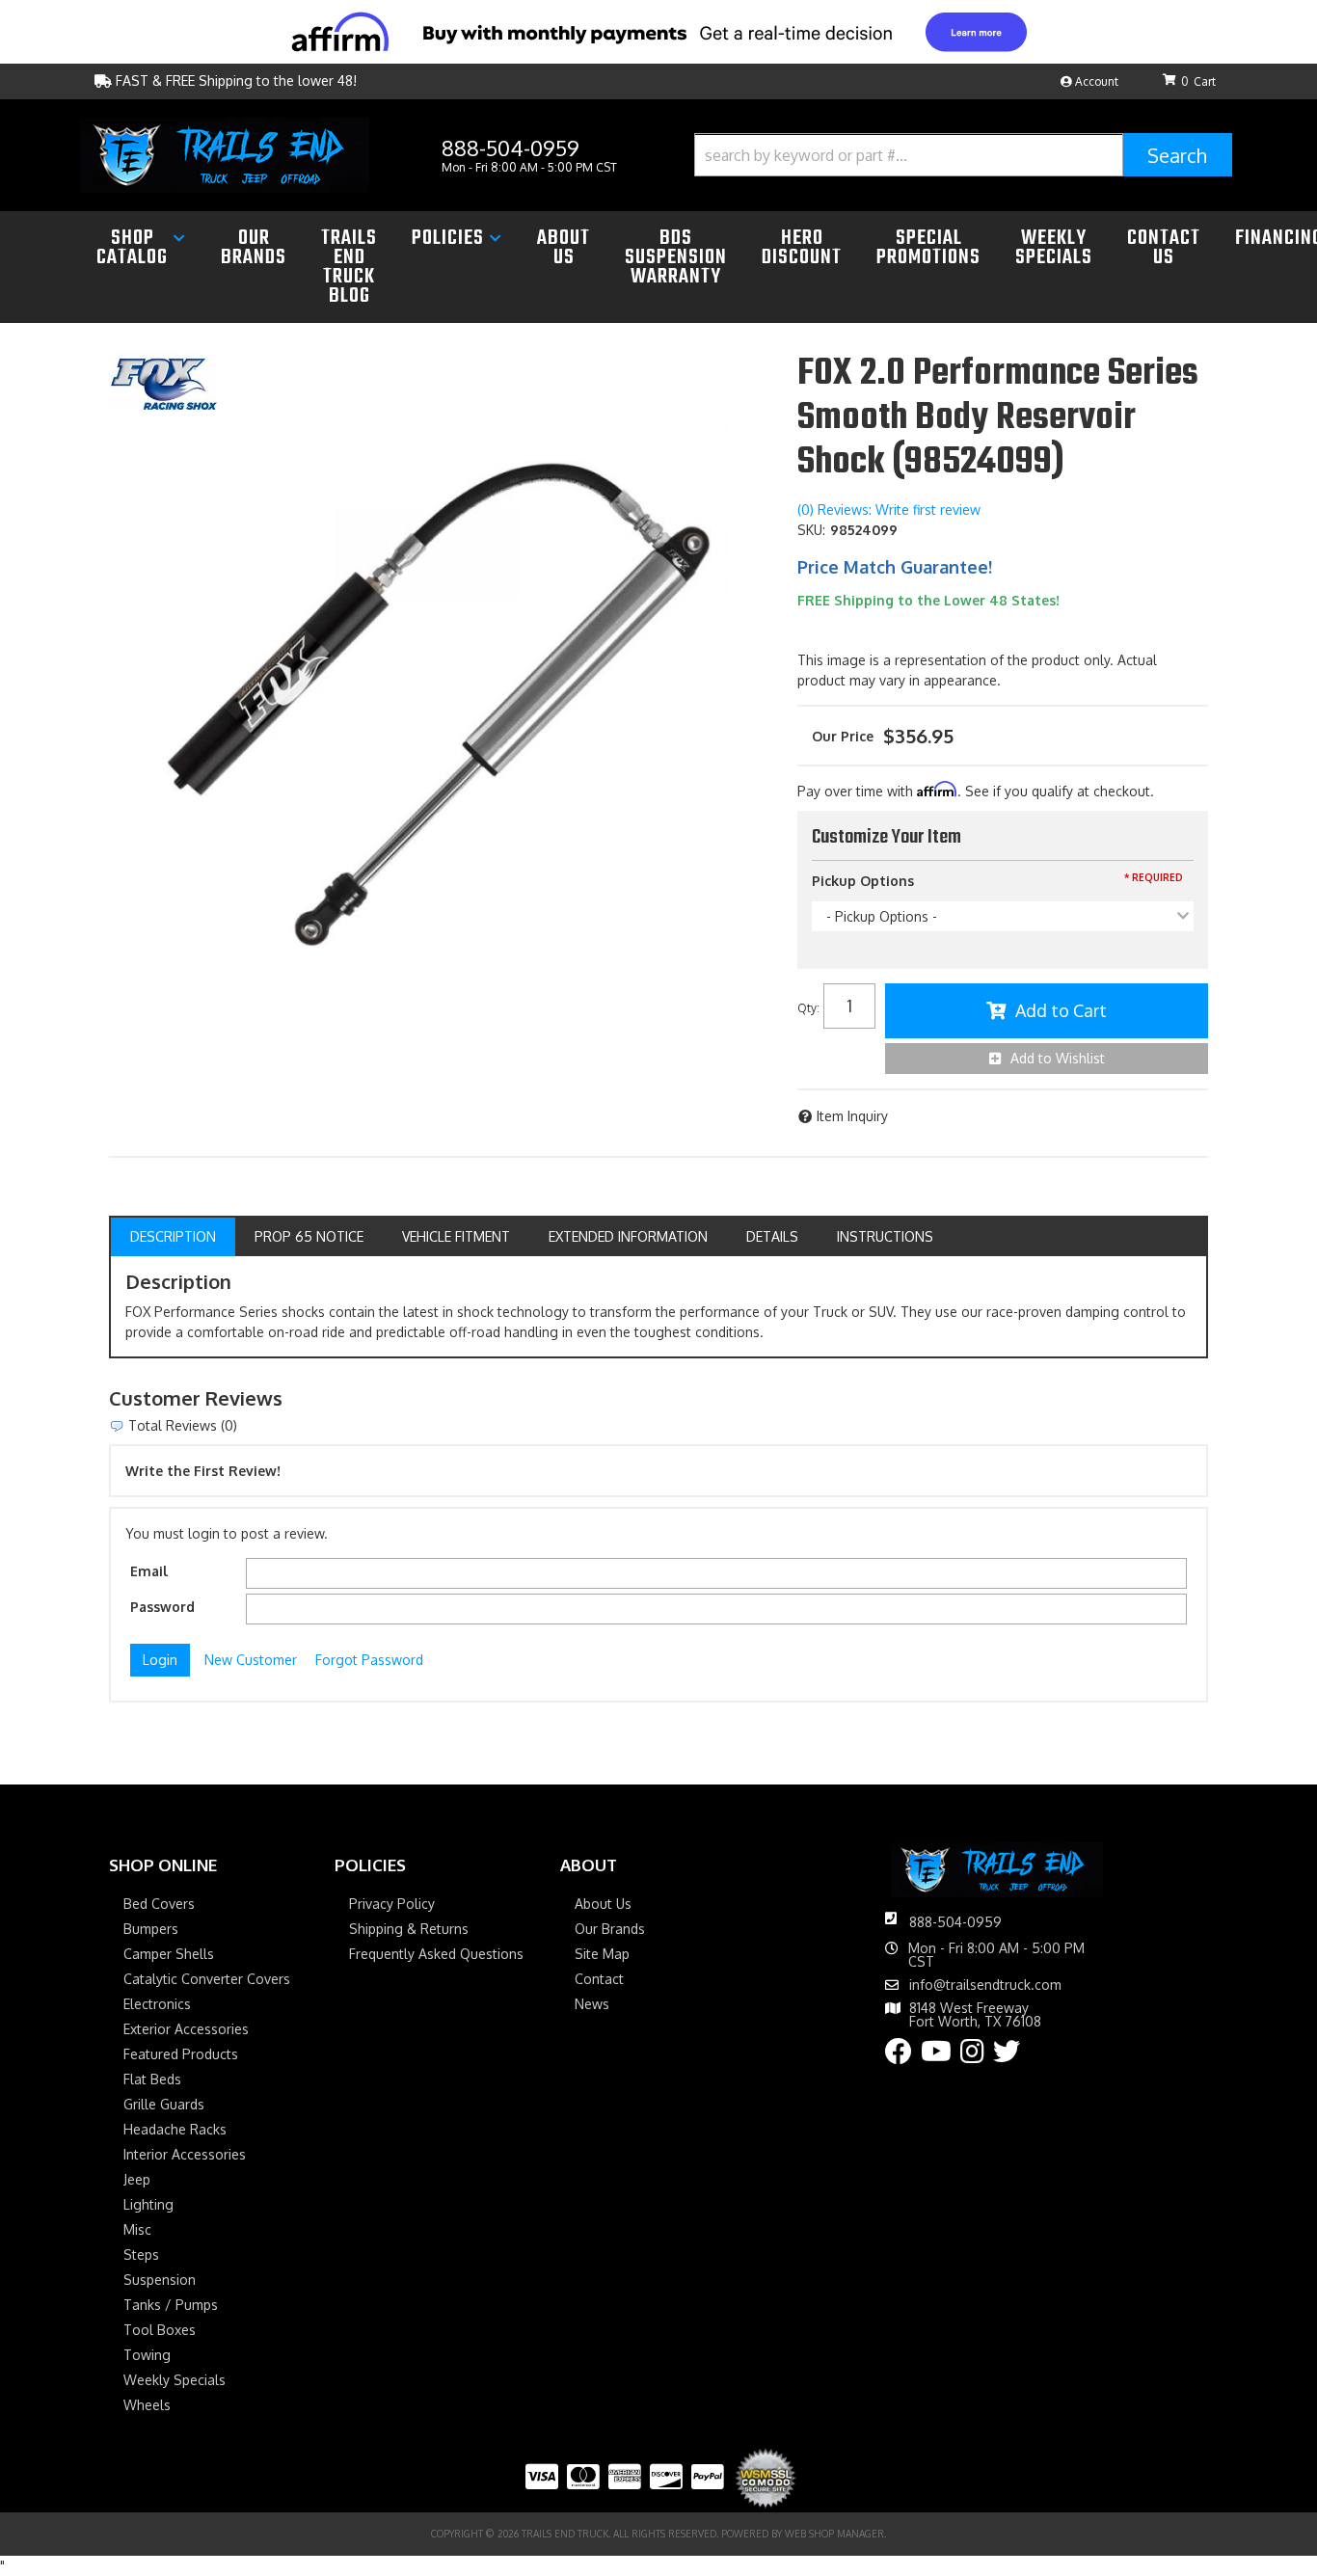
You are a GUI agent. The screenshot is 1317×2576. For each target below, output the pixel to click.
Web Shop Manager (834, 2534)
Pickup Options (863, 881)
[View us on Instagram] (972, 2056)
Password (162, 1607)
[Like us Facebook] (899, 2056)
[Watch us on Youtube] (936, 2056)
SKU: (811, 530)
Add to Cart (1061, 1010)
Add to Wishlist (1058, 1058)
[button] (963, 155)
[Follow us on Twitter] (1007, 2056)
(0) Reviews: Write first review (889, 510)
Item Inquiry (852, 1116)
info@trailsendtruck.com (985, 1985)
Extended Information (628, 1236)
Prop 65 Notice (309, 1236)
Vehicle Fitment (456, 1236)
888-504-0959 (955, 1922)
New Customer (251, 1660)
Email (149, 1571)
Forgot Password (369, 1660)
